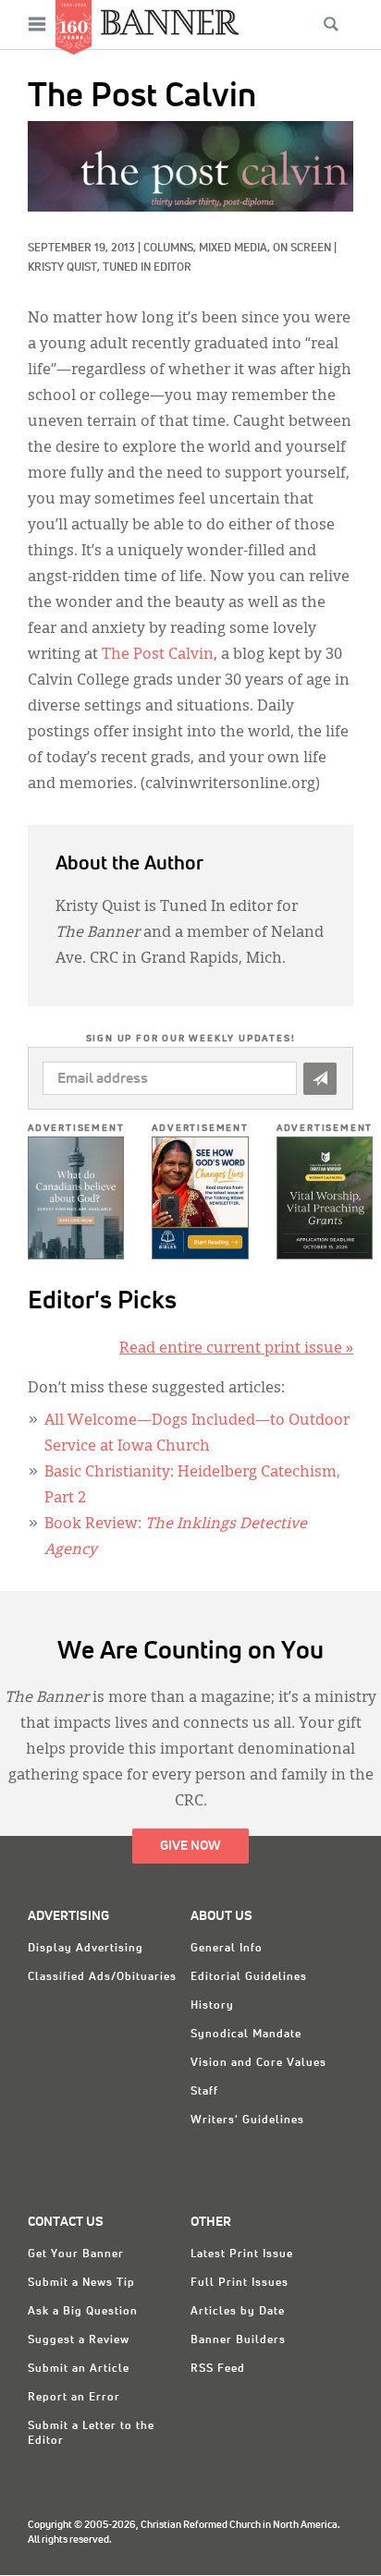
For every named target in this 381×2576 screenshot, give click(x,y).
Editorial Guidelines (249, 1977)
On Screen (302, 249)
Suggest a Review (79, 2340)
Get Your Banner (76, 2254)
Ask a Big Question (83, 2312)
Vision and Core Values (258, 2063)
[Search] (331, 24)
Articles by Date (238, 2312)
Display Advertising (86, 1949)
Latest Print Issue (242, 2254)
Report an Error (74, 2398)
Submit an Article (79, 2369)
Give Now (190, 1846)
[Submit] (320, 1079)
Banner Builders (238, 2340)
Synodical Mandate (246, 2035)
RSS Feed (218, 2369)
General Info (227, 1949)
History (212, 2006)
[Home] (170, 22)
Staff (204, 2092)
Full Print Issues (240, 2283)
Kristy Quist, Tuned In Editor (110, 268)
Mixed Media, (236, 249)
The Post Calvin (158, 655)
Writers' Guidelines (247, 2120)
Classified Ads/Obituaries (102, 1977)
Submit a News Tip (81, 2283)
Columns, (171, 249)
